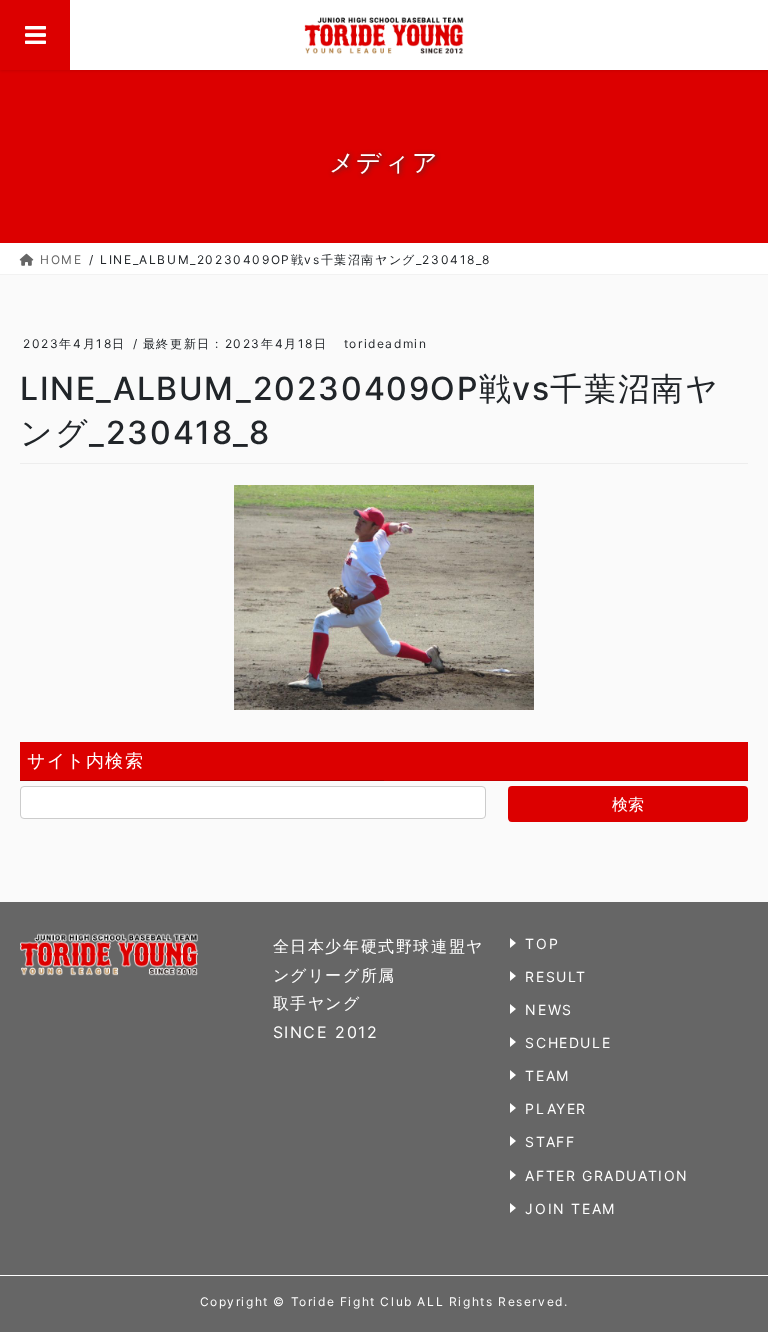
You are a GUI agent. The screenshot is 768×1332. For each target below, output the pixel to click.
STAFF (550, 1141)
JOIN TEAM (570, 1208)
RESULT (556, 976)
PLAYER (556, 1108)
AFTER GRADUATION (607, 1175)
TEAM (547, 1075)
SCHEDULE (568, 1042)
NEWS (548, 1009)
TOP (542, 943)
